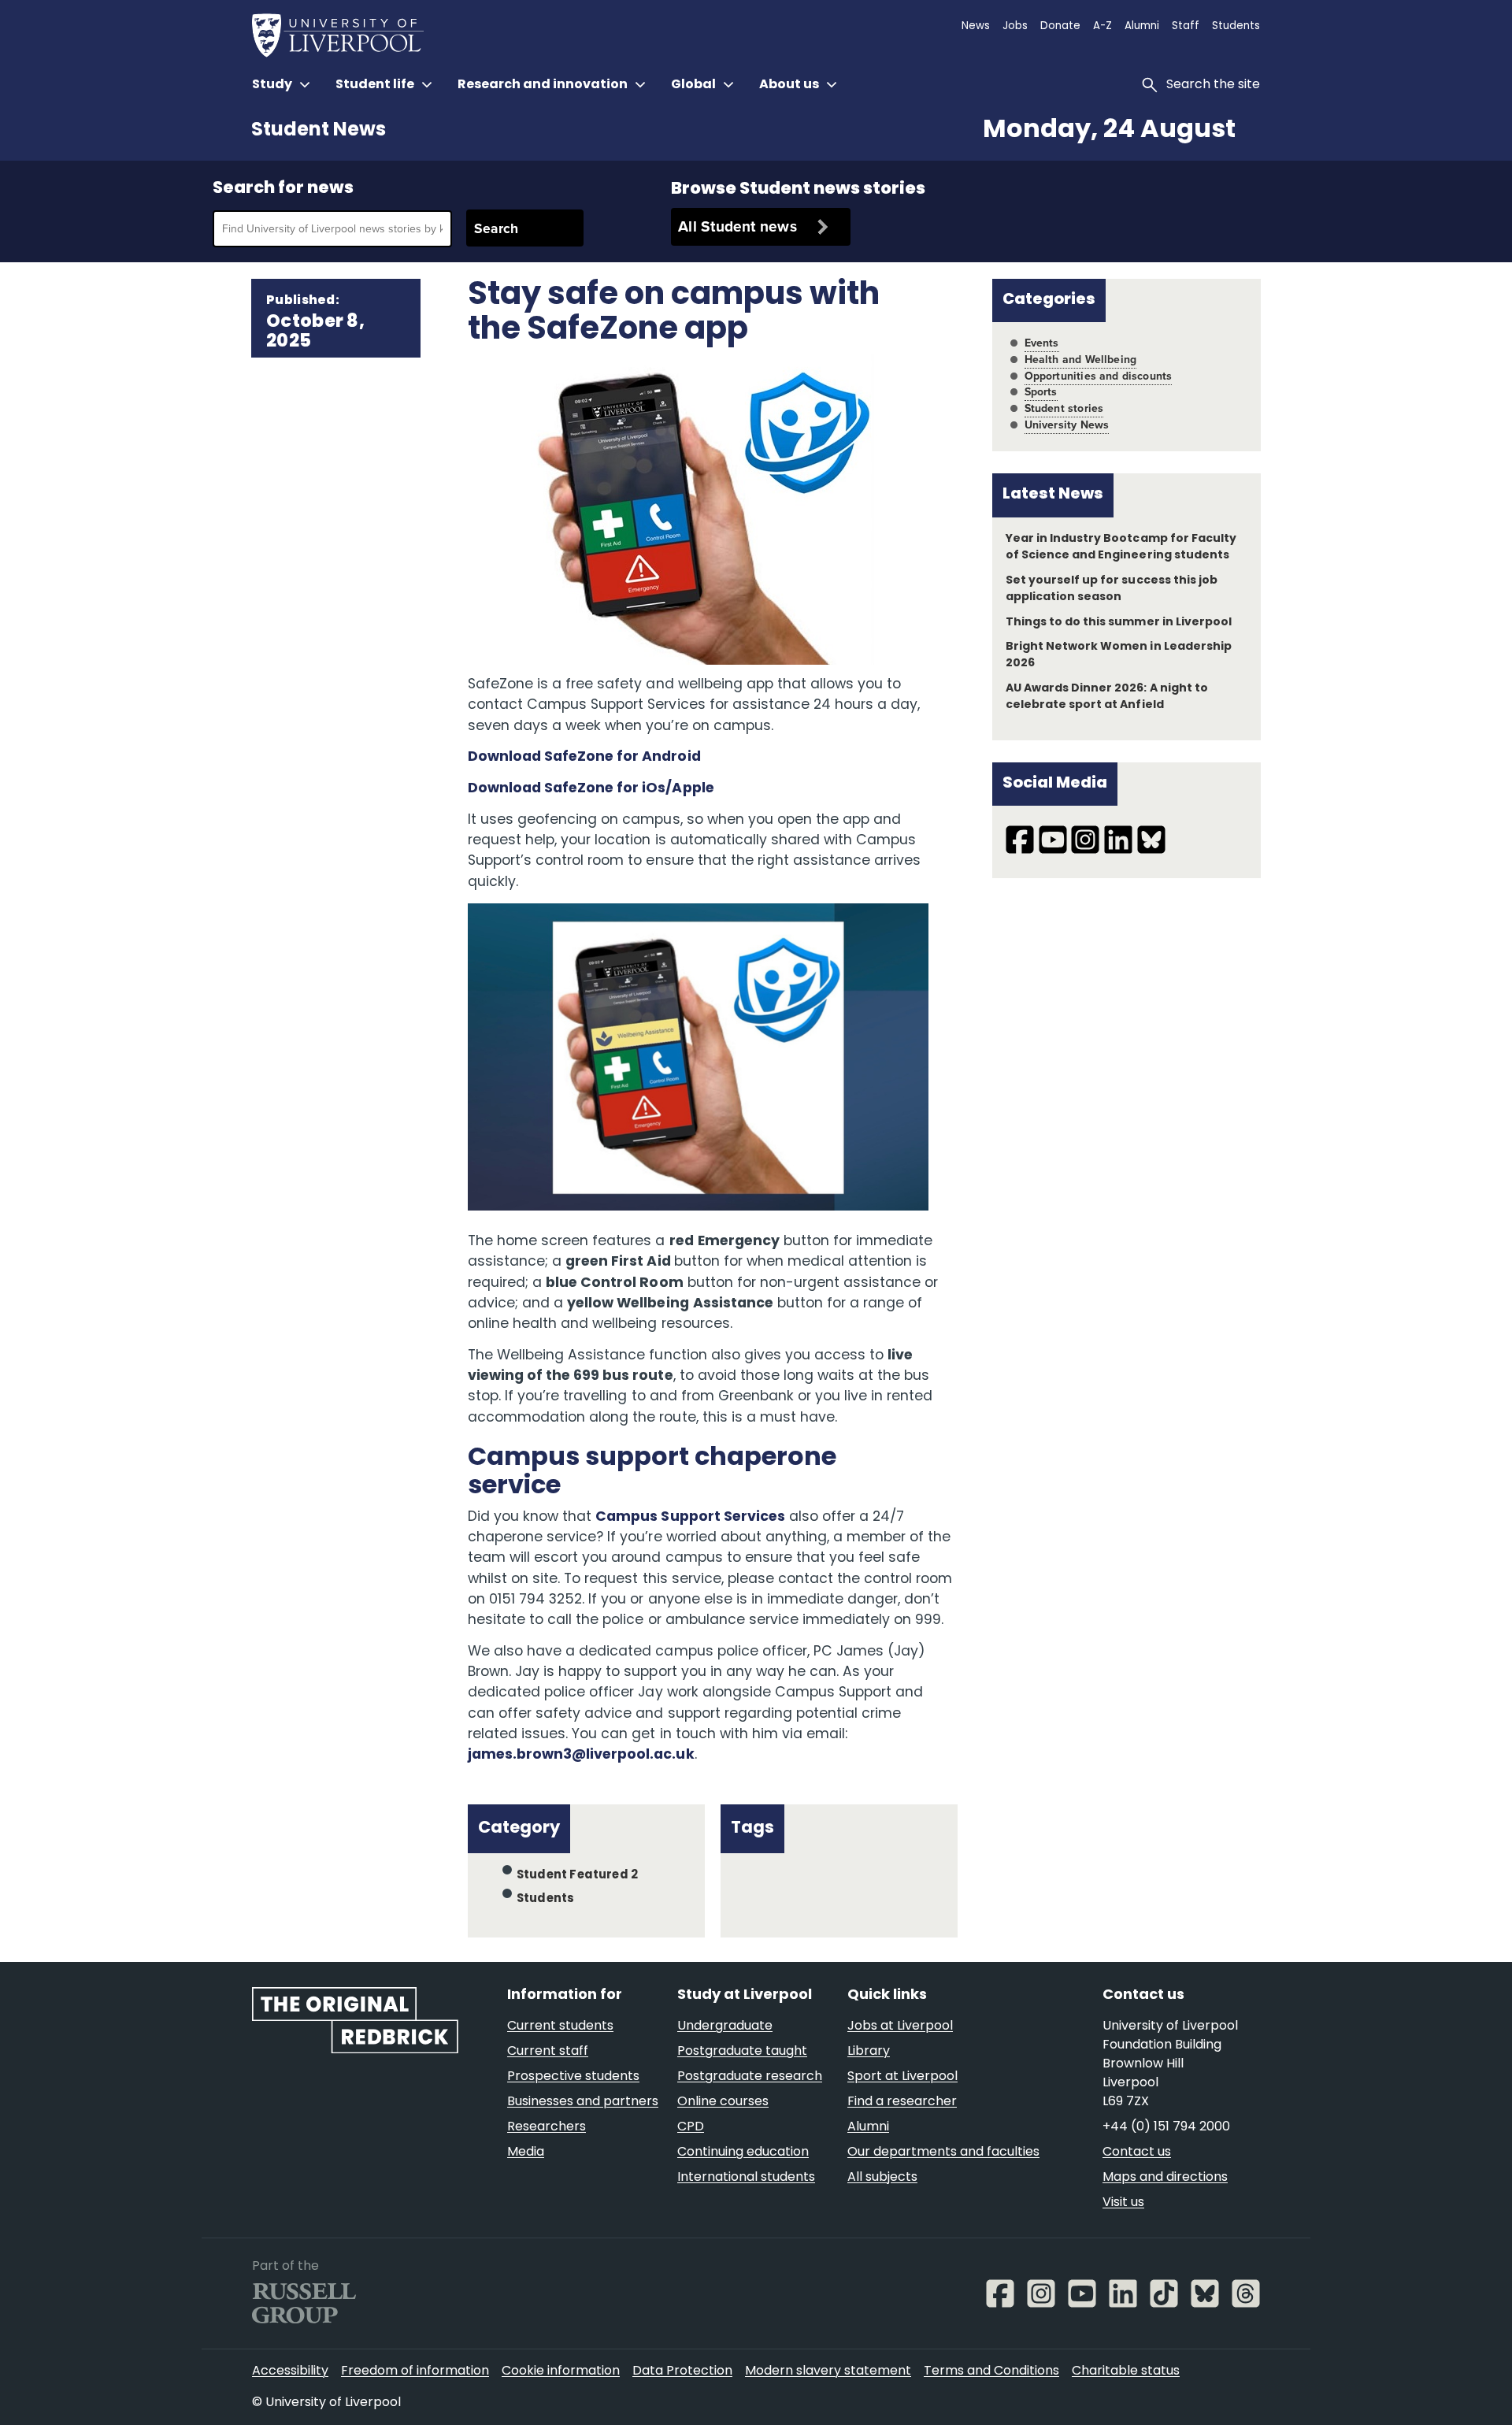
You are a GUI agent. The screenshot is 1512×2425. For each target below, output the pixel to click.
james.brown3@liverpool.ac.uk (581, 1755)
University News (1067, 425)
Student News (319, 131)
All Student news (737, 226)
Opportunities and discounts (1099, 376)
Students (546, 1899)
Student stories (1064, 408)
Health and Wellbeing (1081, 360)
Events (1042, 343)
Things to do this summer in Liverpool (1119, 623)
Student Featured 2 (577, 1876)
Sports (1041, 392)
